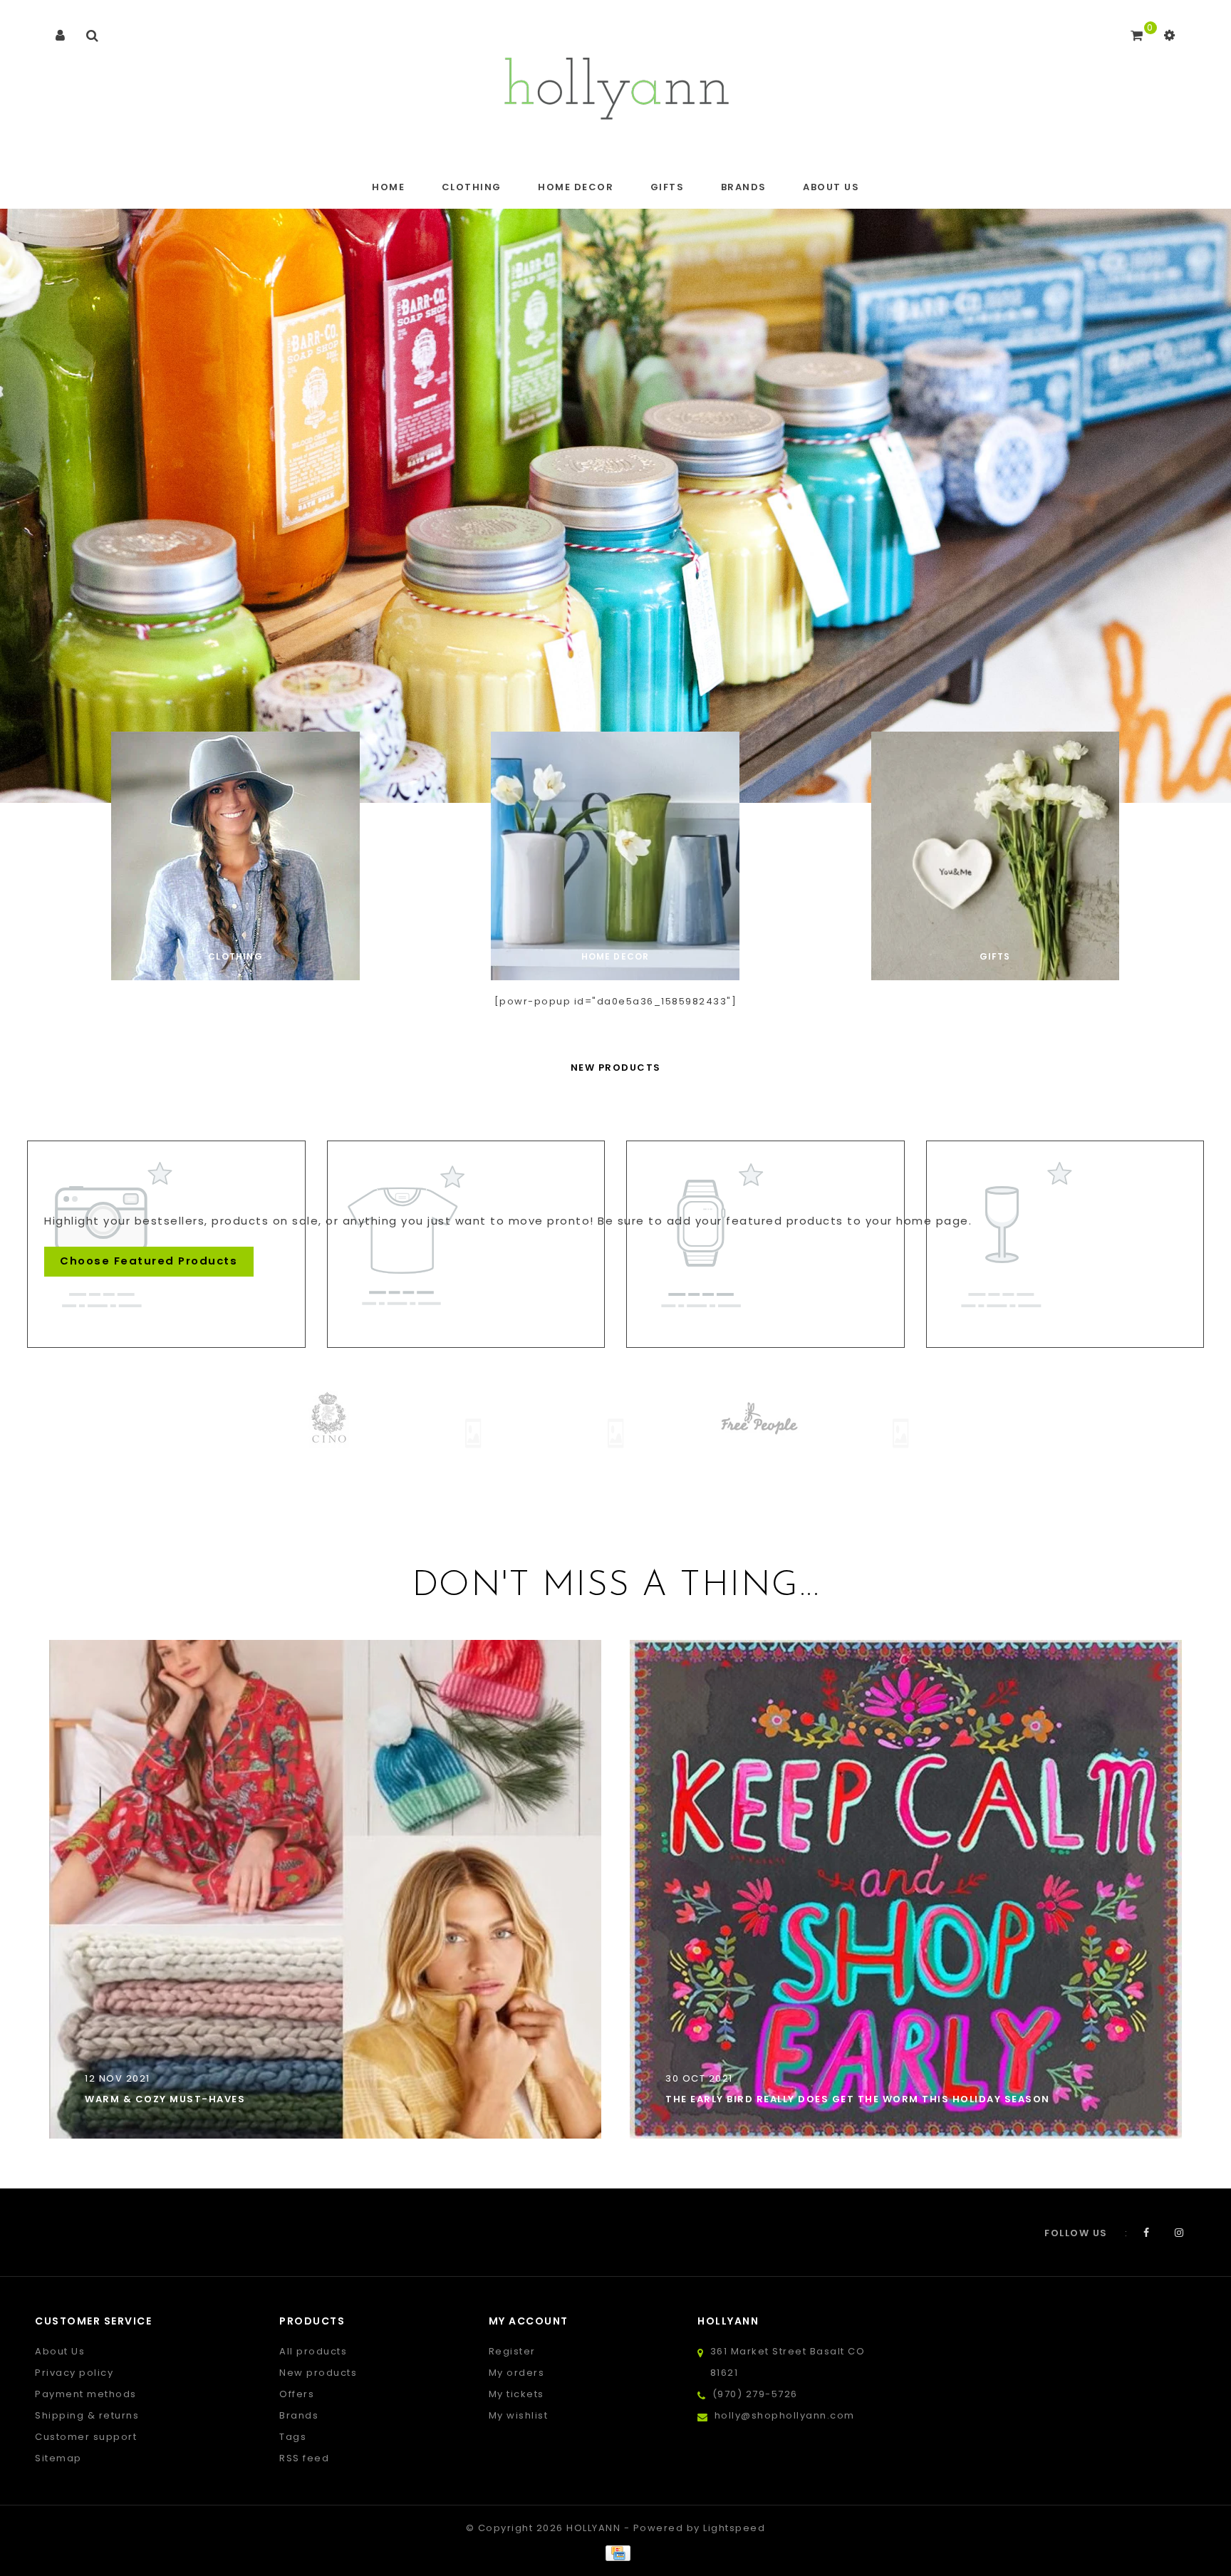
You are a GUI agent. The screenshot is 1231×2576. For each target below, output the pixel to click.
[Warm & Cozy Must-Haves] (325, 1889)
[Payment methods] (615, 2553)
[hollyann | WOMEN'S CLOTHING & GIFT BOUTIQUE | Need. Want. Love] (616, 84)
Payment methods (86, 2394)
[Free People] (615, 1419)
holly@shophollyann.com (785, 2415)
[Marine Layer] (900, 1419)
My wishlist (519, 2415)
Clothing (472, 187)
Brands (744, 187)
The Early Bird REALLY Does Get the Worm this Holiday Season (858, 2099)
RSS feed (304, 2458)
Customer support (86, 2437)
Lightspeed (734, 2528)
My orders (517, 2373)
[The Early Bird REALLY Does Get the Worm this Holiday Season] (906, 1889)
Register (512, 2351)
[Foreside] (473, 1433)
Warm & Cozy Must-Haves (165, 2099)
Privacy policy (74, 2373)
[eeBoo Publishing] (331, 1433)
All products (313, 2351)
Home (388, 187)
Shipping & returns (87, 2415)
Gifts (668, 187)
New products (318, 2373)
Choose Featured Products (149, 1261)
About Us (831, 187)
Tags (293, 2437)
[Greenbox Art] (758, 1433)
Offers (297, 2394)
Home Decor (576, 187)
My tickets (516, 2394)
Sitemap (58, 2458)
